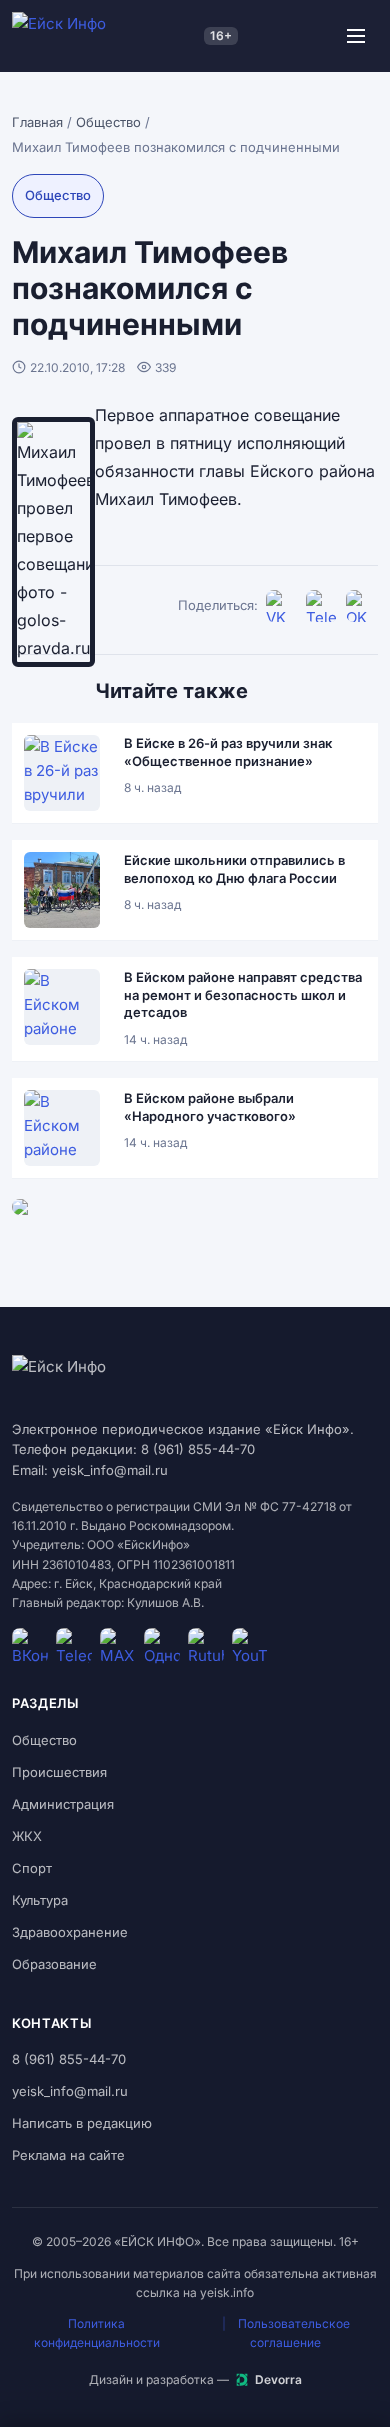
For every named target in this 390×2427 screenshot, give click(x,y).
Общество (108, 122)
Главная (37, 122)
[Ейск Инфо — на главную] (104, 36)
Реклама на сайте (68, 2155)
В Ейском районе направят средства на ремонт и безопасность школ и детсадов (243, 994)
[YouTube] (250, 1646)
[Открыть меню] (356, 36)
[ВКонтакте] (282, 606)
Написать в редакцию (82, 2123)
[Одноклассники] (362, 606)
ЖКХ (27, 1836)
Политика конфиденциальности (97, 2333)
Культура (40, 1900)
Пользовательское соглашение (294, 2333)
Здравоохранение (70, 1932)
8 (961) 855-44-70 (69, 2059)
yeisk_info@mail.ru (70, 2091)
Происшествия (59, 1772)
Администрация (63, 1804)
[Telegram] (322, 606)
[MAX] (118, 1646)
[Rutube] (206, 1646)
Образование (54, 1964)
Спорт (32, 1868)
